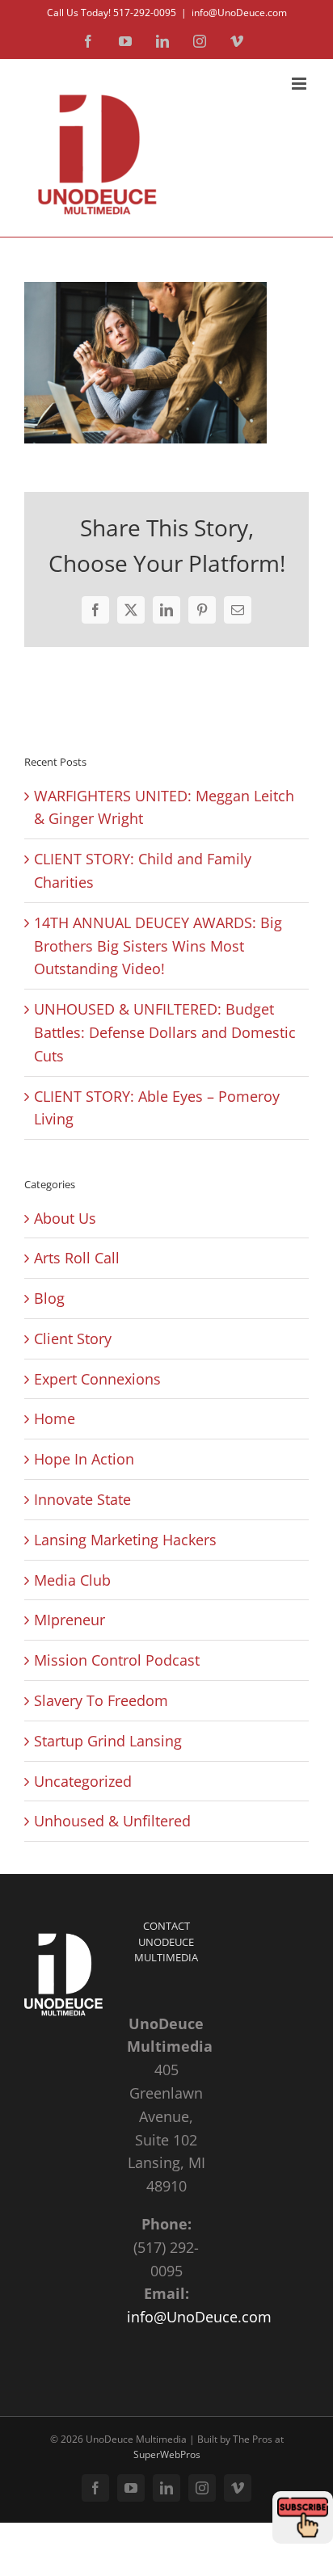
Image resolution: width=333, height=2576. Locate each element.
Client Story (73, 1338)
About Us (65, 1218)
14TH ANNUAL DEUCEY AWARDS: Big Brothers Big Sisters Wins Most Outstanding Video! (158, 946)
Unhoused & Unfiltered (112, 1821)
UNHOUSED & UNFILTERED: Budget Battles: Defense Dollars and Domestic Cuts (165, 1032)
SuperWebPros (167, 2454)
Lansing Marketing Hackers (125, 1540)
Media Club (72, 1580)
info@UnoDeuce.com (239, 13)
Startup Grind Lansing (108, 1741)
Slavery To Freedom (101, 1700)
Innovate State (82, 1499)
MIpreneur (70, 1620)
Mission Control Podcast (117, 1660)
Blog (49, 1298)
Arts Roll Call (77, 1258)
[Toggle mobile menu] (300, 84)
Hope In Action (84, 1459)
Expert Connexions (97, 1379)
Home (55, 1418)
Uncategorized (83, 1781)
